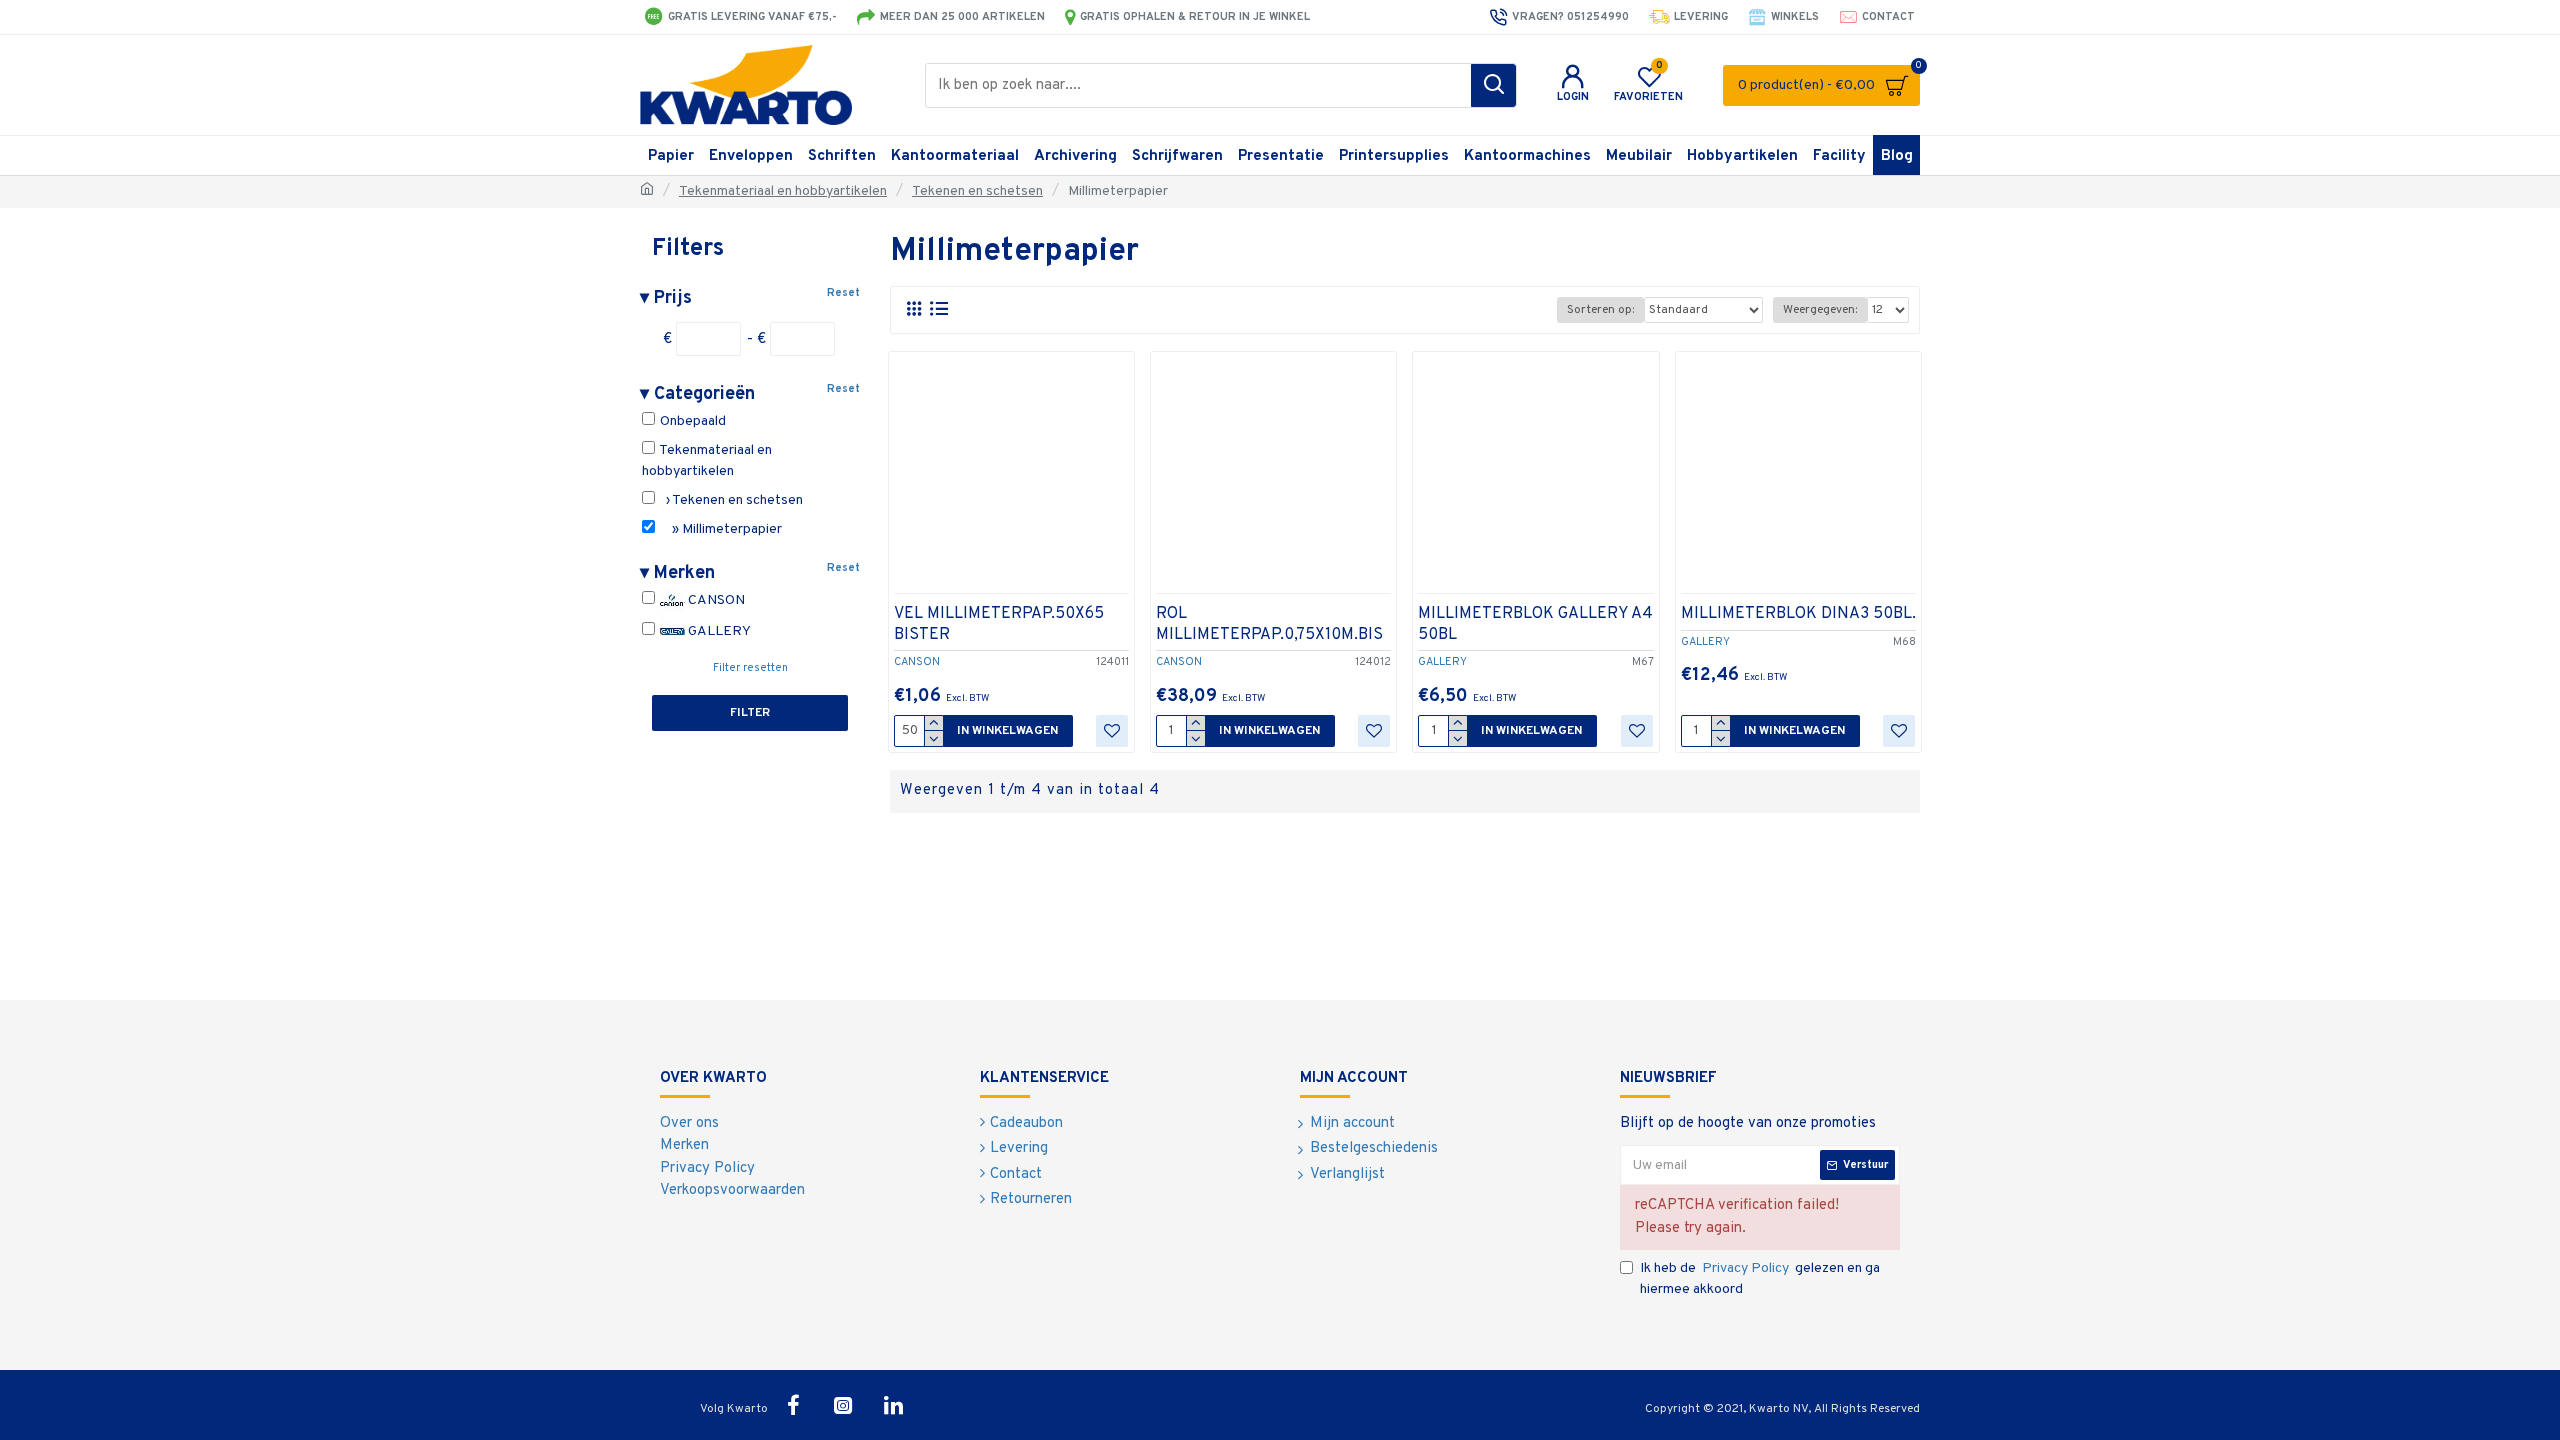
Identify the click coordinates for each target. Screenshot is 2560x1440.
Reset (843, 293)
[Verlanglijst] (1112, 731)
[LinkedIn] (893, 1405)
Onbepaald (691, 421)
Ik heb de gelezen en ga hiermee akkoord (1760, 1279)
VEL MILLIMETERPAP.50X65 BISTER (999, 624)
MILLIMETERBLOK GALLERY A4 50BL (1535, 624)
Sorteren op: (1600, 310)
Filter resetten (750, 668)
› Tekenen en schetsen (730, 500)
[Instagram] (843, 1405)
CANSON (715, 600)
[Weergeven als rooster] (913, 309)
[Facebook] (793, 1405)
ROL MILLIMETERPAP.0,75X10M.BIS (1269, 624)
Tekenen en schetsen (977, 191)
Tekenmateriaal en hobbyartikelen (783, 191)
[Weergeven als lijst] (938, 309)
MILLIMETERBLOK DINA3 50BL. (1798, 614)
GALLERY (718, 631)
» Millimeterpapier (719, 529)
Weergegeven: (1820, 310)
